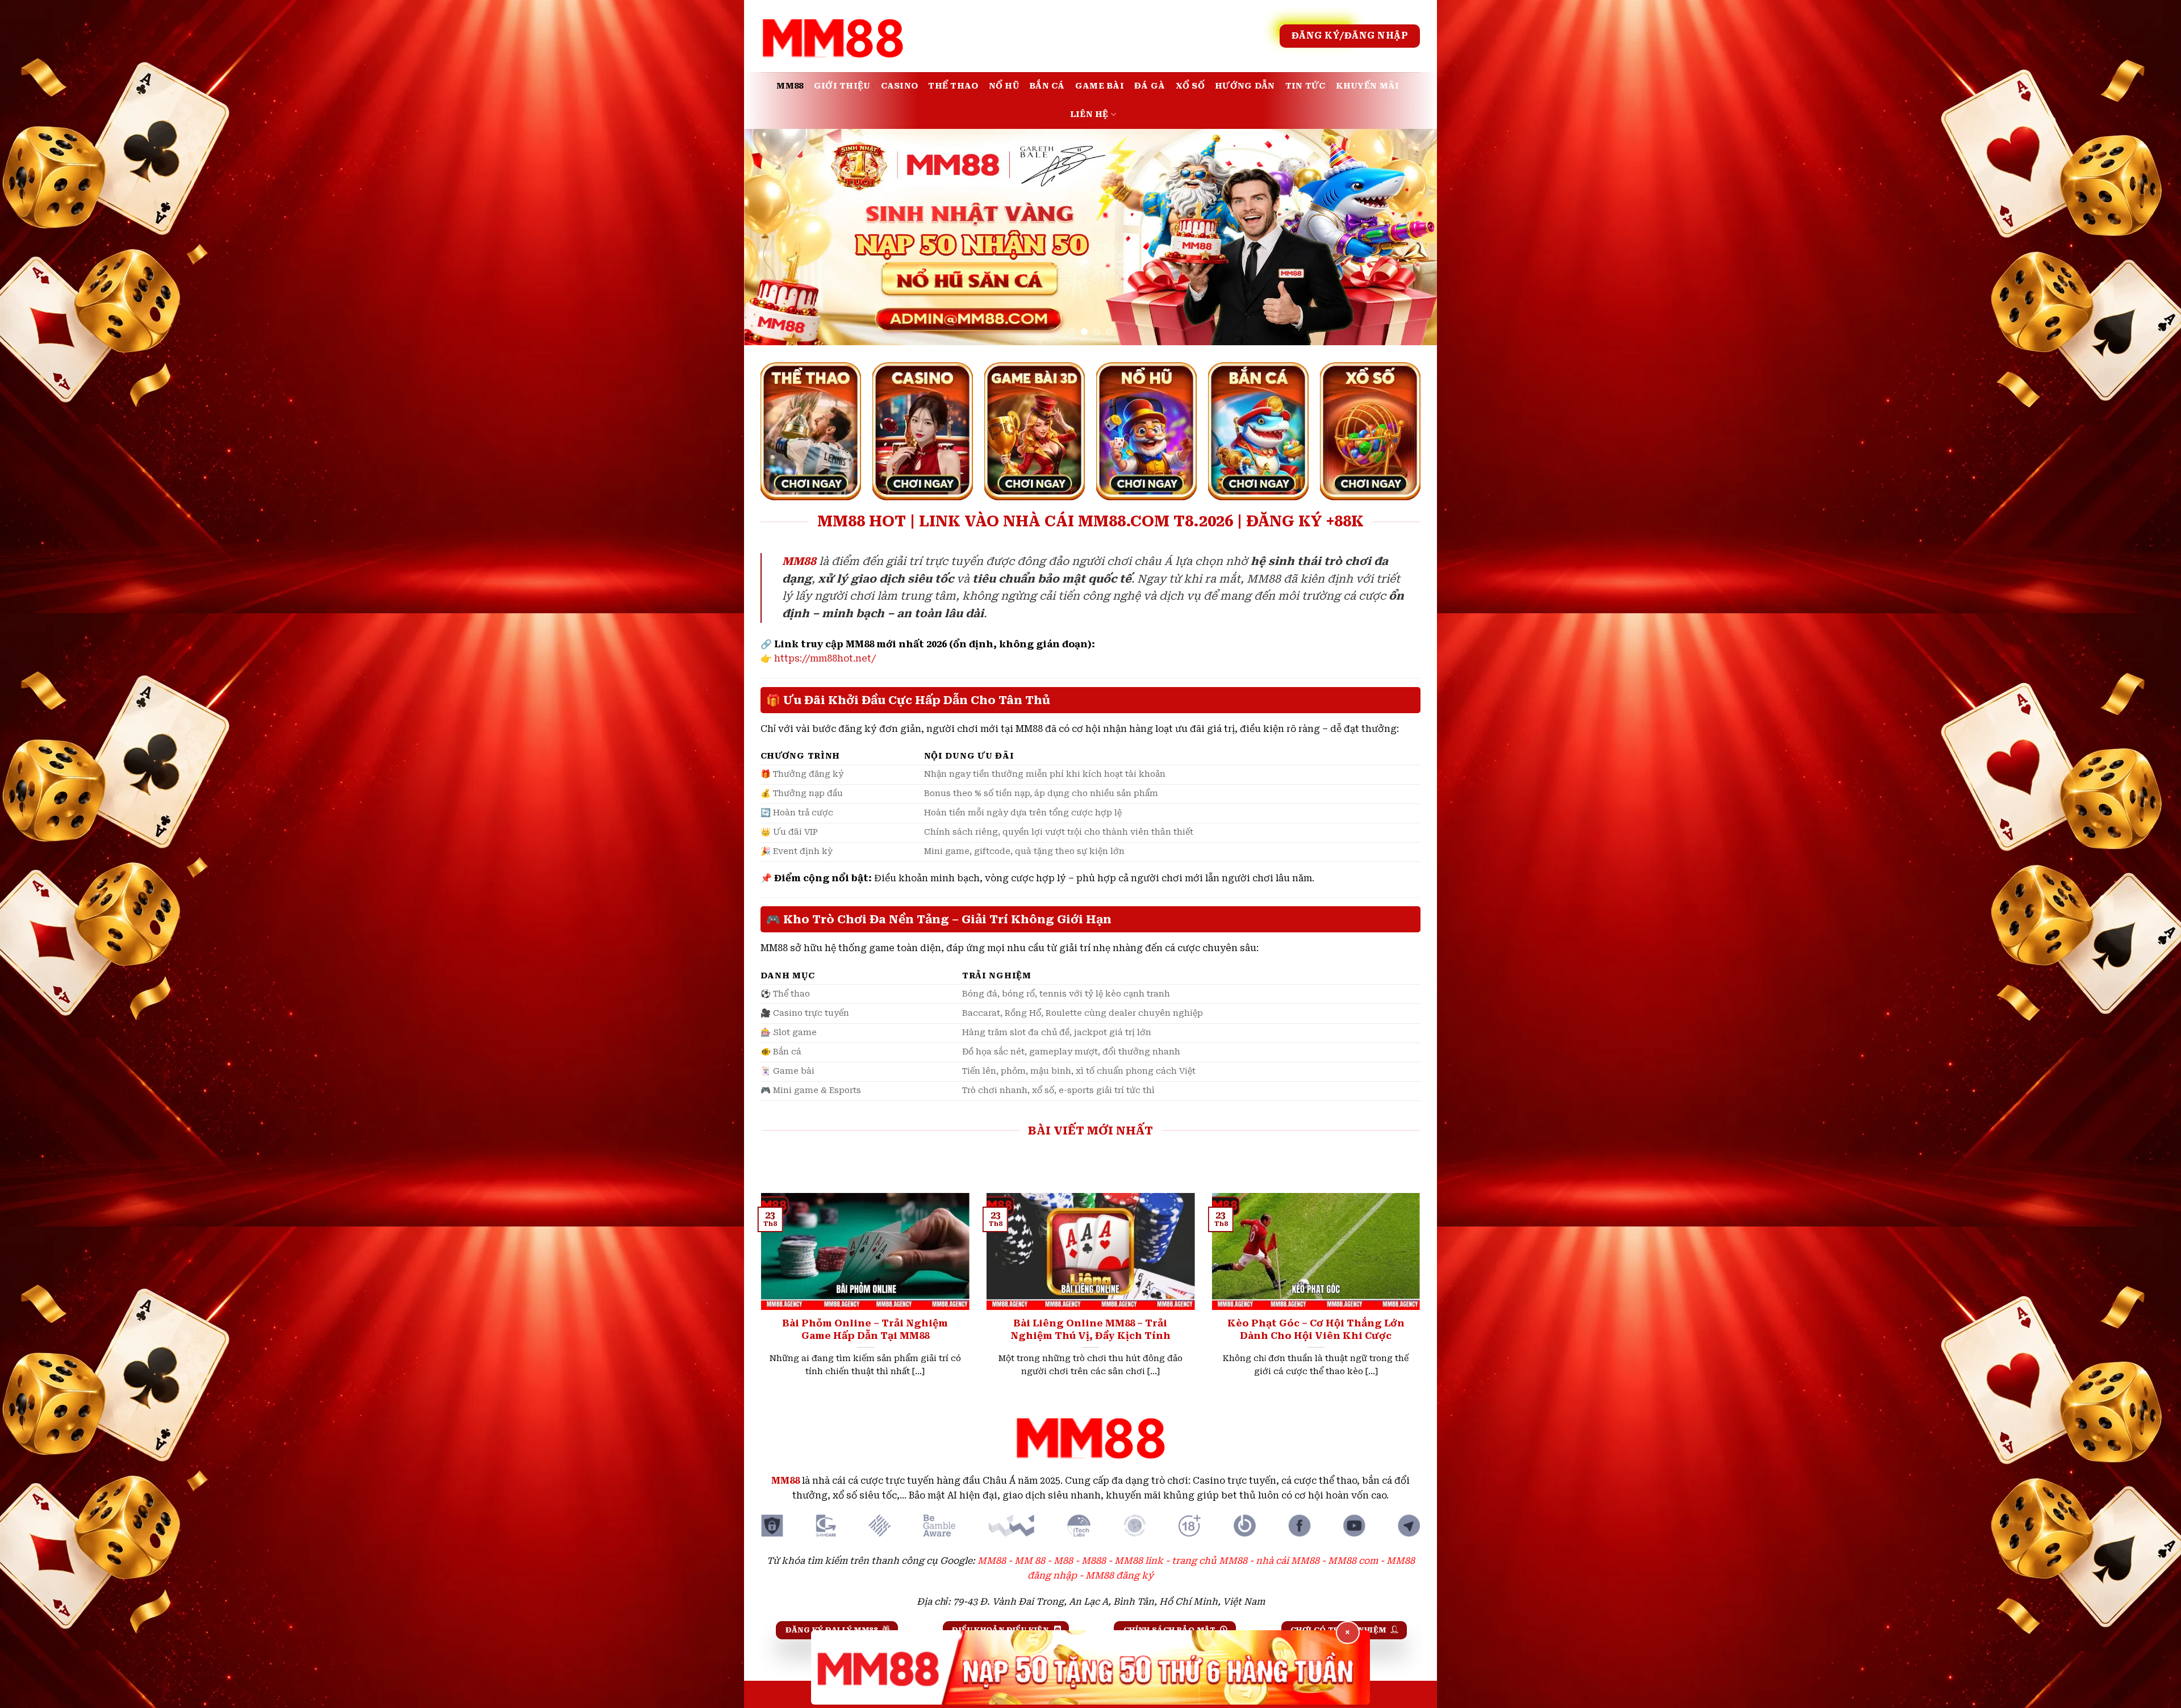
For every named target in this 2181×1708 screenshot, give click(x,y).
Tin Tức (1305, 86)
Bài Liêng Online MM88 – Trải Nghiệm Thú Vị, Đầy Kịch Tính (1090, 1330)
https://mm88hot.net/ (825, 658)
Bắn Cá (1047, 86)
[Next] (1409, 237)
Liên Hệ (1089, 114)
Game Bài (1100, 86)
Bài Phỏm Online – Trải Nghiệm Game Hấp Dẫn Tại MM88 (865, 1330)
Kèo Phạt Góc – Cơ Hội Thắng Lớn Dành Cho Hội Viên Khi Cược (1316, 1330)
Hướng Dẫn (1245, 86)
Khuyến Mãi (1368, 86)
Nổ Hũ (1004, 86)
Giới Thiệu (842, 86)
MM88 (790, 86)
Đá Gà (1150, 86)
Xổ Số (1190, 86)
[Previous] (772, 237)
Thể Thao (953, 86)
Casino (900, 86)
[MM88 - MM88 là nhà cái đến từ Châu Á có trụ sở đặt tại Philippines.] (833, 36)
